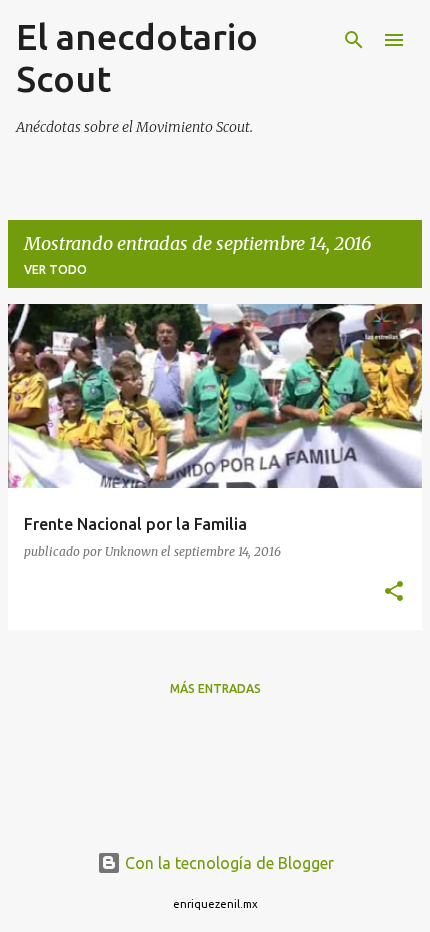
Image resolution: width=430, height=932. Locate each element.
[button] (394, 592)
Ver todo (55, 269)
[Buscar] (354, 40)
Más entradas (215, 688)
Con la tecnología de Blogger (227, 863)
